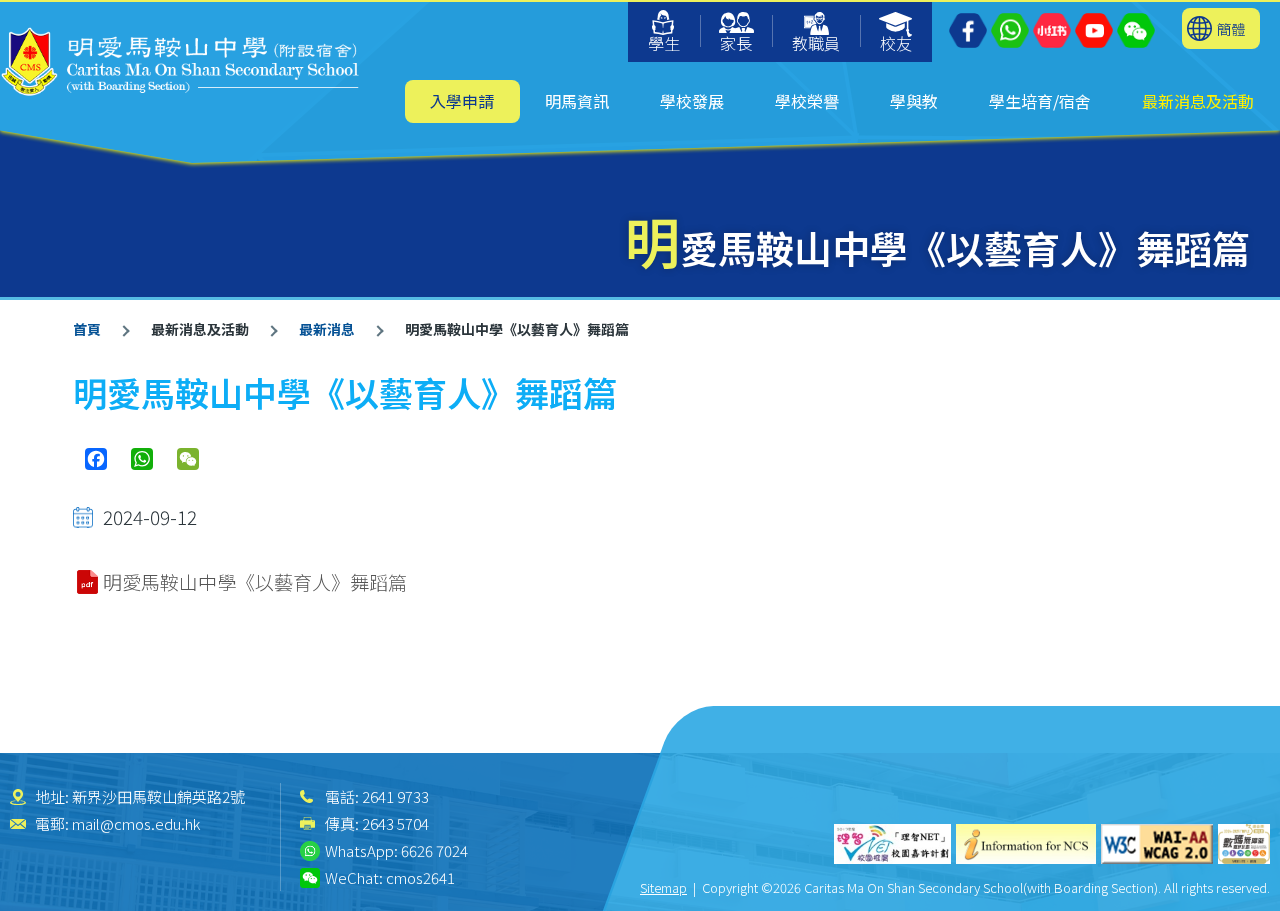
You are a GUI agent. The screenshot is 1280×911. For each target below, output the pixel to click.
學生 (664, 43)
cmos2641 (420, 877)
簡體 (1231, 28)
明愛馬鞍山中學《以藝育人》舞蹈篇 (255, 581)
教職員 (816, 43)
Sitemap (663, 887)
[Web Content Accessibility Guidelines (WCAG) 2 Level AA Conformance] (1157, 844)
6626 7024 (434, 850)
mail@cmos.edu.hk (136, 823)
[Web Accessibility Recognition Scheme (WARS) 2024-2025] (1244, 844)
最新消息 (327, 329)
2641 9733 (395, 796)
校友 (896, 43)
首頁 (87, 329)
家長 (736, 43)
